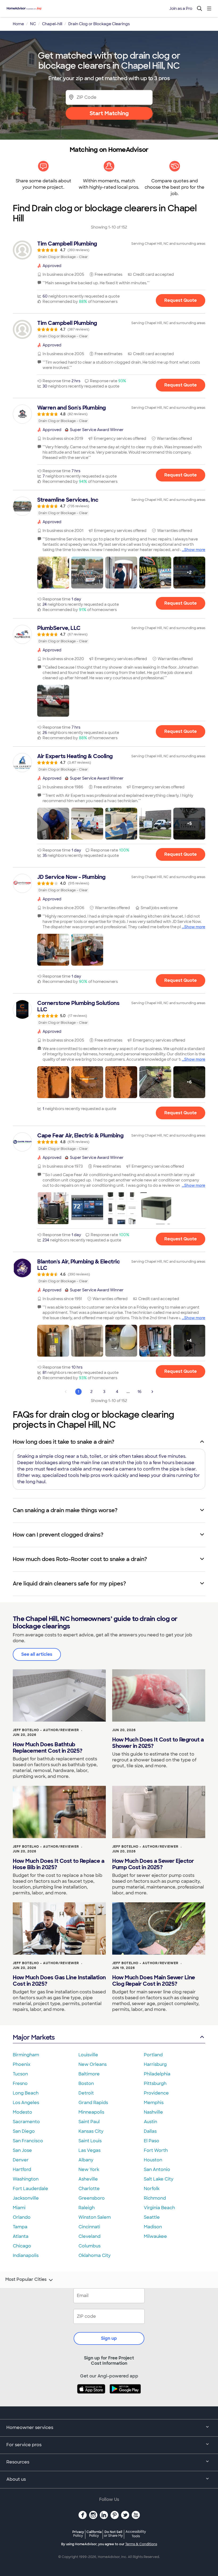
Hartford (22, 2169)
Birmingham (26, 2055)
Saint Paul (89, 2122)
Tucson (20, 2074)
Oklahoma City (95, 2255)
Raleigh (87, 2208)
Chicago (22, 2246)
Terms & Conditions (141, 2544)
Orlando (22, 2217)
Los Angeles (26, 2103)
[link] (109, 250)
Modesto (22, 2112)
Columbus (89, 2246)
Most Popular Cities (26, 2280)
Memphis (154, 2103)
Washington (26, 2179)
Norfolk (152, 2189)
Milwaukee (155, 2236)
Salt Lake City (159, 2179)
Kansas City (91, 2131)
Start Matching (109, 113)
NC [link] (33, 24)
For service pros (24, 2445)
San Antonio (157, 2169)
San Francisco (28, 2141)
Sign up (109, 2338)
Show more (195, 550)
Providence (156, 2093)
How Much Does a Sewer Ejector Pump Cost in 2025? (153, 1864)
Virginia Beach (159, 2208)
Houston (153, 2160)
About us (16, 2479)
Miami (19, 2208)
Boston (86, 2083)
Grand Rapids (93, 2103)
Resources (18, 2462)
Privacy (78, 2534)
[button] (53, 573)
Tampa (20, 2227)
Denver (21, 2160)
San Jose (22, 2150)
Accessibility (136, 2534)
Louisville (88, 2055)
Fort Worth (156, 2150)
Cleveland (89, 2236)
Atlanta (21, 2236)
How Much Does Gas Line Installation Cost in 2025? (59, 1981)
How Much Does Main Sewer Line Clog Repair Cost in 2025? (154, 1981)
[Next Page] (152, 1392)
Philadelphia (157, 2074)
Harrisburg (155, 2064)
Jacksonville (26, 2198)
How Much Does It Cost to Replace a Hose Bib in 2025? (58, 1864)
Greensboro (92, 2198)
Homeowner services (30, 2427)
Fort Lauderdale (30, 2189)
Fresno (20, 2083)
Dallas (150, 2131)
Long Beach (26, 2093)
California (94, 2534)
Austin (150, 2122)
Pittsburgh (155, 2083)
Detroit (86, 2093)
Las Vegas (89, 2150)
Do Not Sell (113, 2534)
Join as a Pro (181, 8)
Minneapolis (91, 2112)
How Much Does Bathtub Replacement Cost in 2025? (48, 1748)
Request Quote (181, 300)
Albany (86, 2160)
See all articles (37, 1654)
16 (139, 1392)
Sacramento (26, 2122)
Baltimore (89, 2074)
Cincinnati (89, 2227)
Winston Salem (95, 2217)
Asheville (88, 2179)
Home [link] (18, 24)
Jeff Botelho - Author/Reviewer (46, 1730)
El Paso (152, 2141)
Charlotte (89, 2189)
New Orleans (93, 2064)
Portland (153, 2055)
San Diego (24, 2131)
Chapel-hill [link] (52, 24)
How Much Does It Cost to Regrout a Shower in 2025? (158, 1743)
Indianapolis (26, 2255)
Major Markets (34, 2037)
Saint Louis (90, 2141)
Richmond (155, 2198)
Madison (153, 2227)
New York (89, 2169)
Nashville (153, 2112)
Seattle (152, 2217)
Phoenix (22, 2064)
